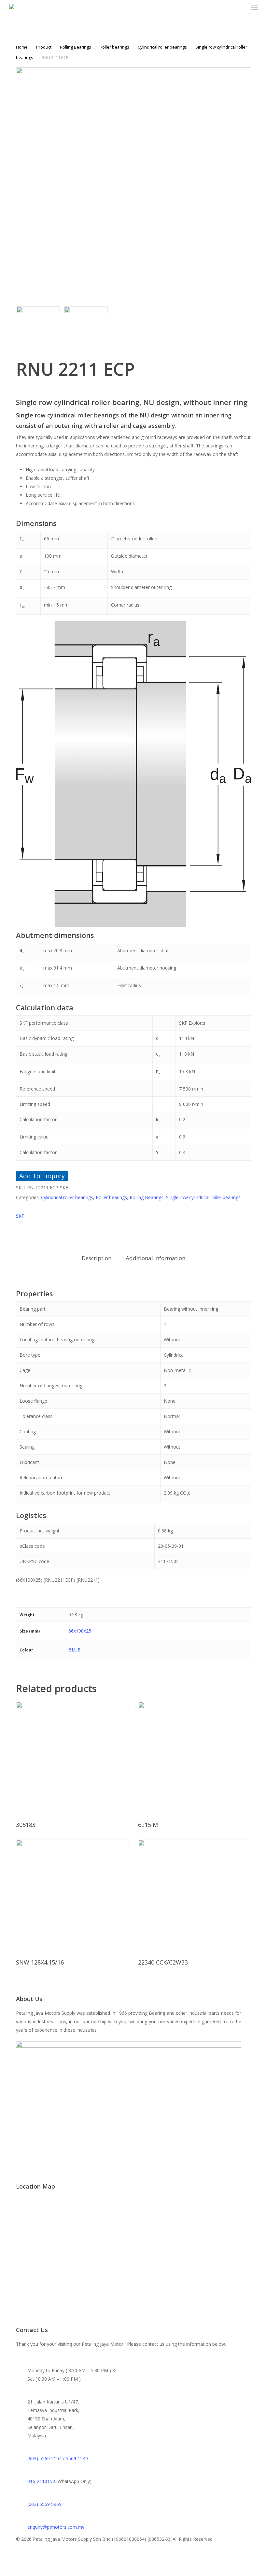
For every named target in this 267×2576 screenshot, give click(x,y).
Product (44, 47)
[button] (254, 8)
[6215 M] (194, 1758)
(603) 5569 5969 (44, 2504)
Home (22, 47)
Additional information (155, 1258)
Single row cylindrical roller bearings (203, 1197)
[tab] (97, 1258)
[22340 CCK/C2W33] (194, 1896)
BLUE (74, 1650)
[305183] (72, 1758)
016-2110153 (41, 2481)
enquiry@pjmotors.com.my (56, 2527)
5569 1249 (77, 2458)
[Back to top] (133, 2572)
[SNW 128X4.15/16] (72, 1896)
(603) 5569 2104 (44, 2458)
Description (97, 1258)
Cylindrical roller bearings (162, 47)
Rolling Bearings (76, 47)
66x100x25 (80, 1631)
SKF (20, 1216)
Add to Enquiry (42, 1176)
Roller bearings (114, 47)
